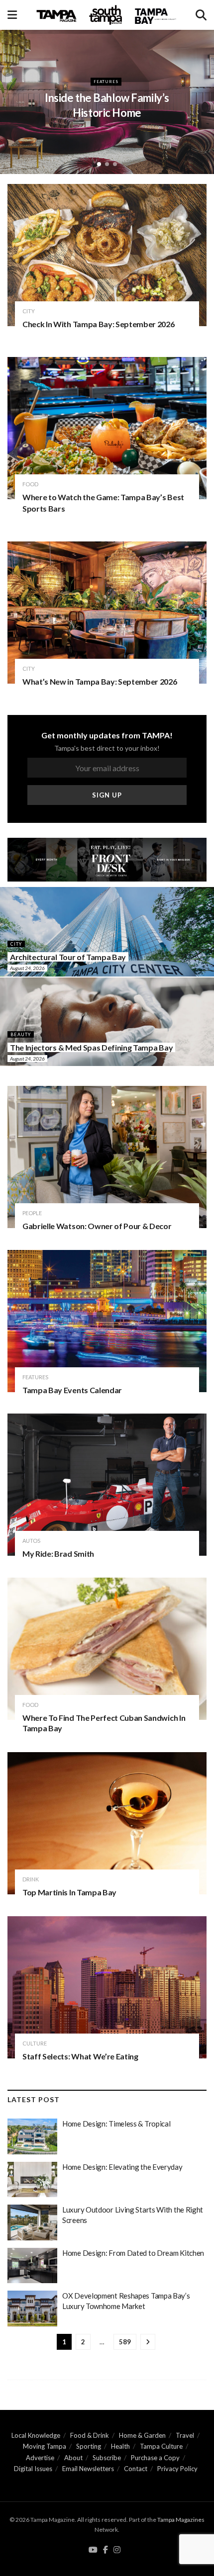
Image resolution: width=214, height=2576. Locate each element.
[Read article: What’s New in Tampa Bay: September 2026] (107, 613)
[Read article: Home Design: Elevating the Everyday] (32, 2180)
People (32, 1213)
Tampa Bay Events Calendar (72, 1390)
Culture (35, 2043)
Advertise (40, 2458)
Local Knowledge (36, 2435)
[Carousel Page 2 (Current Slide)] (107, 164)
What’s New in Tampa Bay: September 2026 (100, 681)
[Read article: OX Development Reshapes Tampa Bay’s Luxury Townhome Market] (32, 2309)
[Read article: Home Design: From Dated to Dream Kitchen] (32, 2266)
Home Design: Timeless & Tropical (116, 2124)
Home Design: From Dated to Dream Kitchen (133, 2253)
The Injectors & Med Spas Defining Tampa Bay (91, 1047)
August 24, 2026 (27, 968)
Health (120, 2446)
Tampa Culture (161, 2446)
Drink (31, 1879)
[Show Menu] (12, 15)
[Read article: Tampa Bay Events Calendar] (107, 1321)
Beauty (21, 1034)
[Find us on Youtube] (93, 2550)
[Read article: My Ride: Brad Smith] (107, 1485)
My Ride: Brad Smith (58, 1554)
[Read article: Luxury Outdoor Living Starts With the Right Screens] (32, 2222)
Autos (31, 1541)
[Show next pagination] (148, 2342)
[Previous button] (15, 99)
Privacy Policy (177, 2469)
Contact (136, 2469)
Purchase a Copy (155, 2458)
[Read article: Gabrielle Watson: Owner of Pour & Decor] (107, 1157)
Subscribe (107, 2458)
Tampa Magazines (181, 2520)
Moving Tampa (45, 2446)
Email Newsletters (88, 2469)
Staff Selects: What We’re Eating (80, 2056)
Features (35, 1377)
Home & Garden (142, 2435)
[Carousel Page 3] (115, 164)
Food (30, 484)
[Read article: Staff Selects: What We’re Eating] (107, 1987)
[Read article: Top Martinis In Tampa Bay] (107, 1823)
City (106, 82)
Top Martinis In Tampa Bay (69, 1892)
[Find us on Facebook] (106, 2550)
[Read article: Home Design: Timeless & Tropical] (32, 2136)
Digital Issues (33, 2469)
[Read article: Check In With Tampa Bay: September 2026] (107, 255)
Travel (185, 2435)
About (73, 2458)
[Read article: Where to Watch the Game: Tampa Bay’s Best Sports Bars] (107, 428)
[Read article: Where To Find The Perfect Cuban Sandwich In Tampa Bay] (107, 1649)
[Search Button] (201, 15)
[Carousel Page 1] (99, 164)
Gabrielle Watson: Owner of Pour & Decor (97, 1226)
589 (125, 2342)
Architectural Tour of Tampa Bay (68, 957)
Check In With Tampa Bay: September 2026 (99, 324)
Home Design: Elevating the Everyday (122, 2167)
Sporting (89, 2446)
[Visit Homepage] (107, 15)
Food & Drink (90, 2435)
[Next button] (199, 99)
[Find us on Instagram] (117, 2550)
